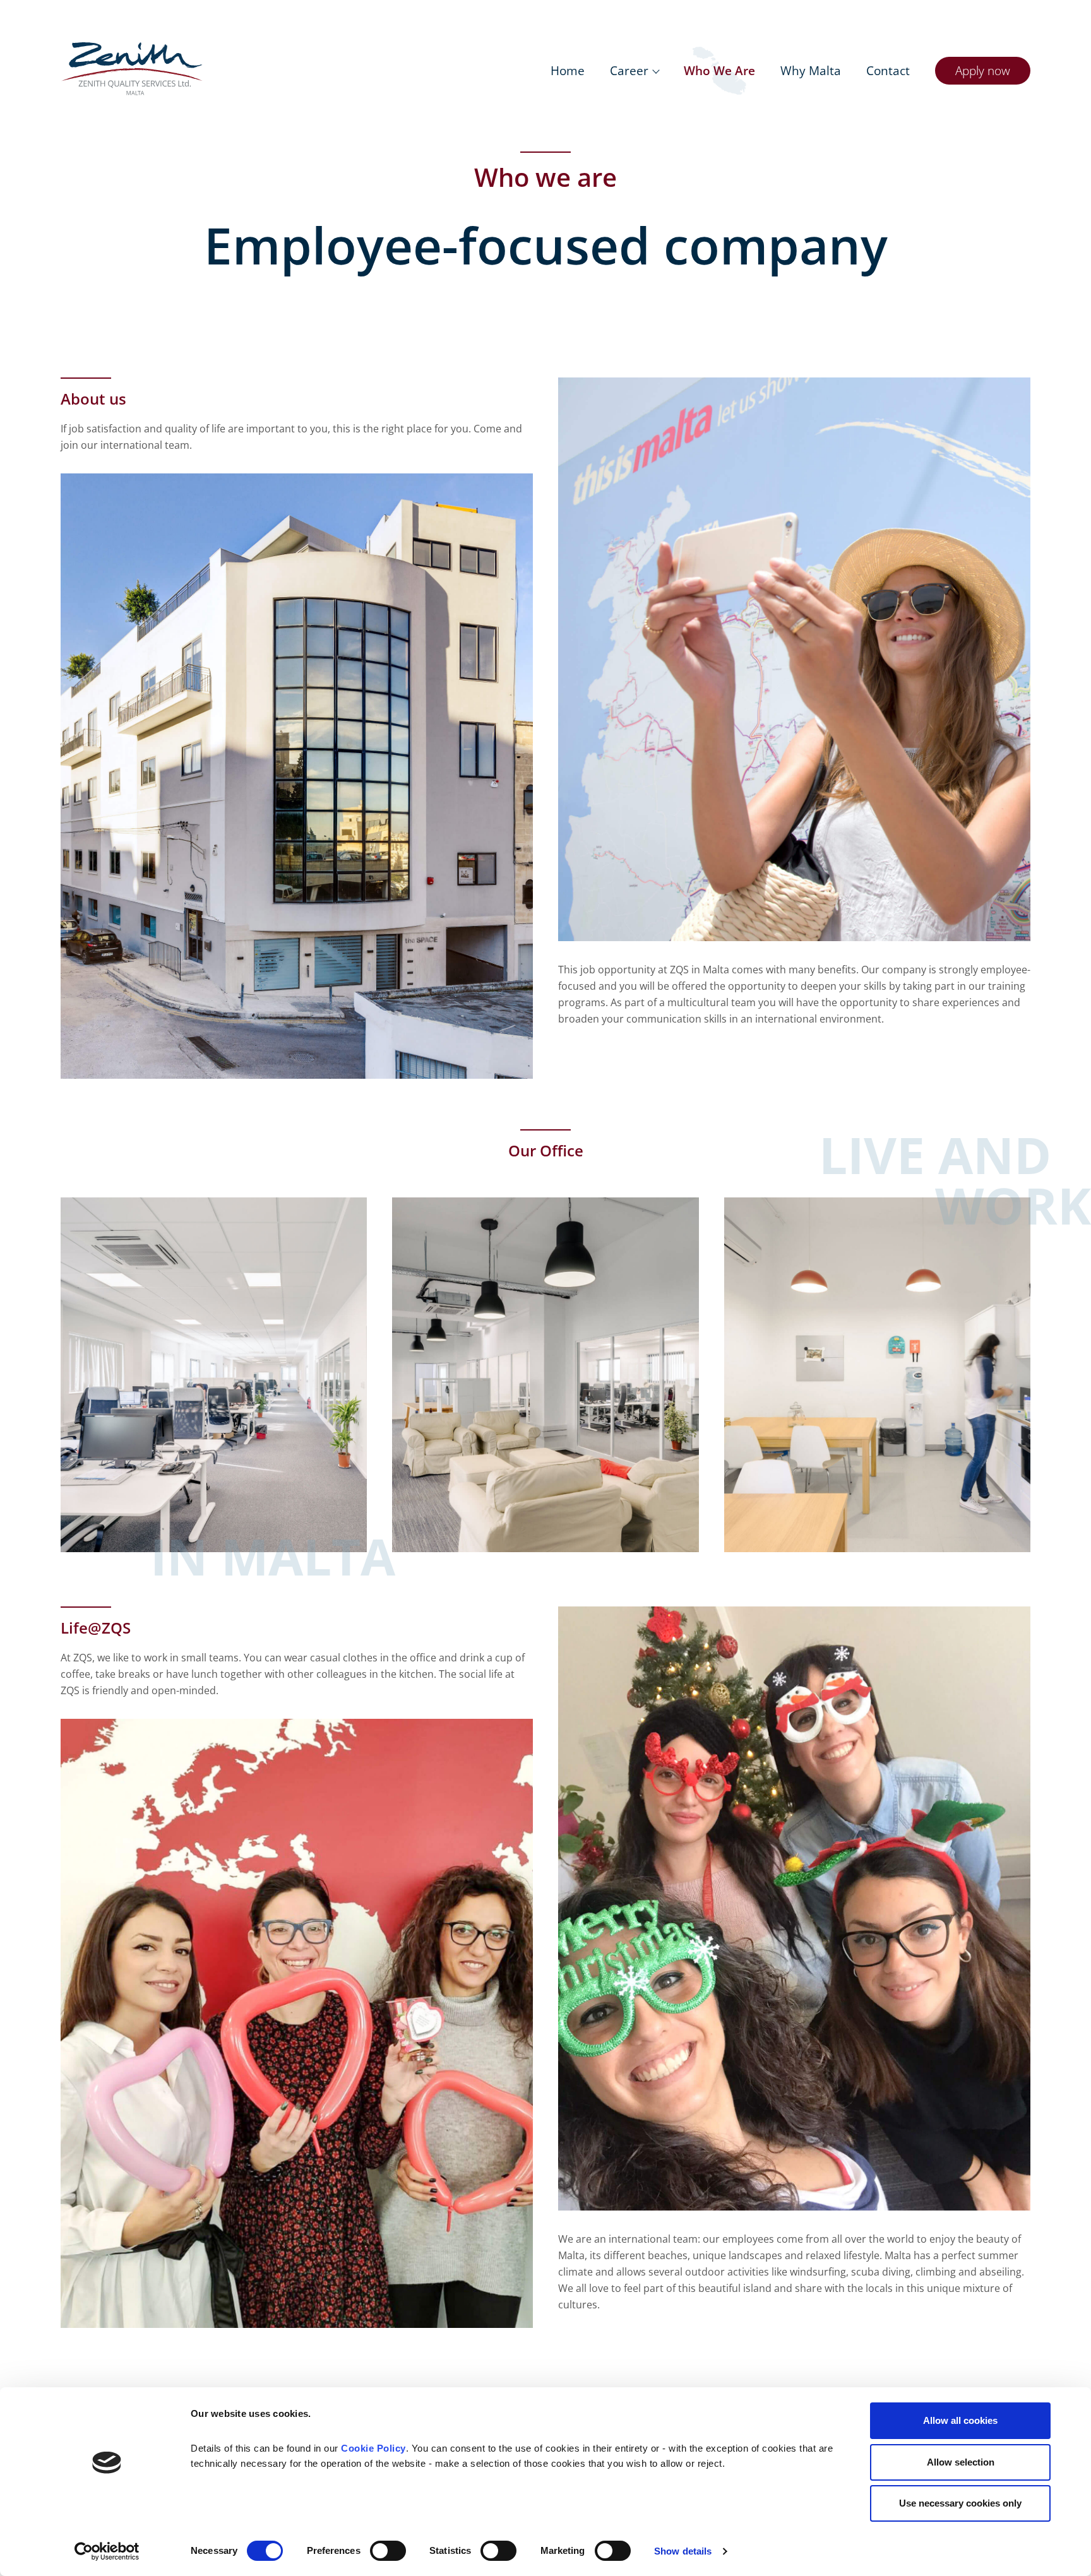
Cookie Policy (373, 2448)
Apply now (983, 70)
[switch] (388, 2551)
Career (629, 70)
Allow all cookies (960, 2420)
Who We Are (719, 70)
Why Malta (811, 70)
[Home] (132, 69)
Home (568, 70)
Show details (683, 2551)
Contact (888, 70)
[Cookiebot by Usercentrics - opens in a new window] (107, 2551)
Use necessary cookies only (960, 2503)
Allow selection (961, 2462)
